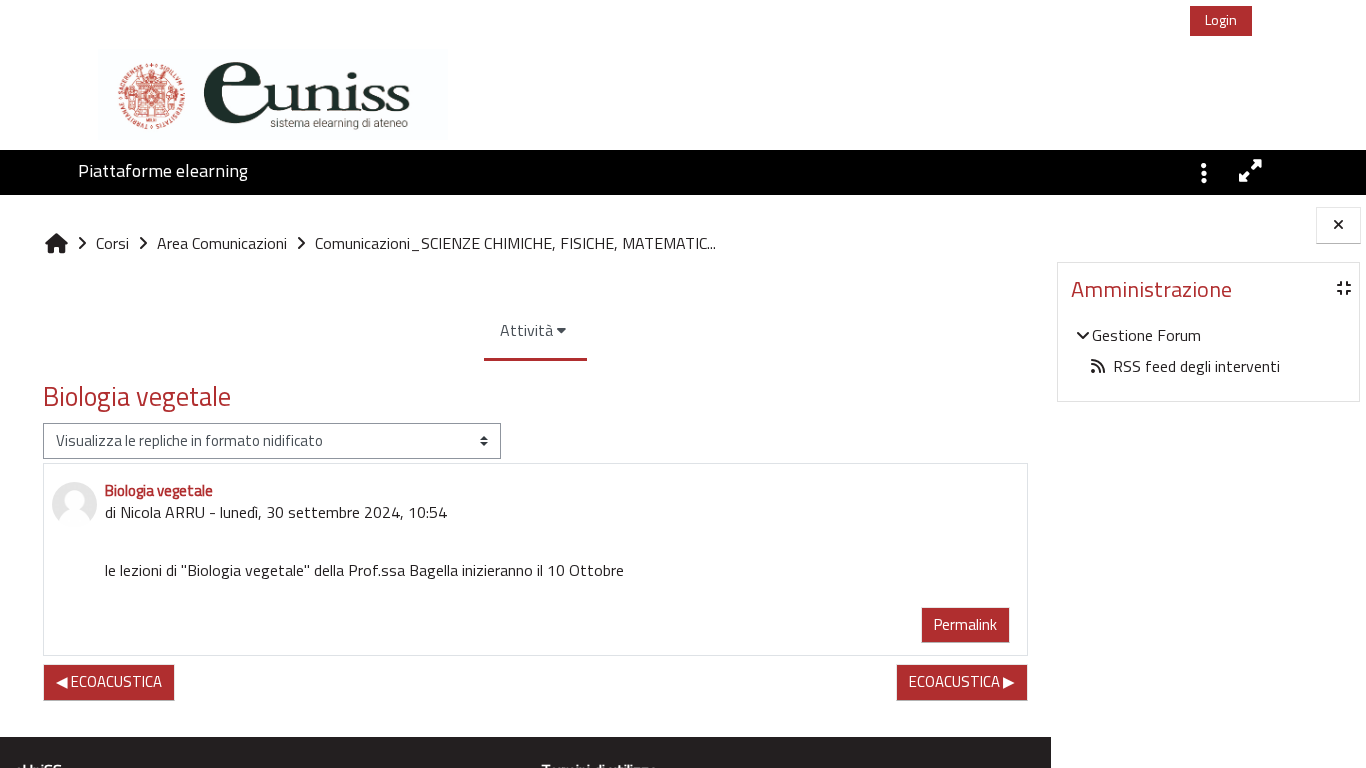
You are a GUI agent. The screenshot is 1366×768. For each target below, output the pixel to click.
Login (1221, 19)
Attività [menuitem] (526, 330)
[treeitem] (1208, 350)
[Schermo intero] (1251, 171)
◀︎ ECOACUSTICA (109, 681)
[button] (1204, 171)
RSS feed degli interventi (1196, 366)
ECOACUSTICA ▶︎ (962, 681)
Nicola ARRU (162, 512)
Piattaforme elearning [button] (163, 170)
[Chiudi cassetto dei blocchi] (1338, 225)
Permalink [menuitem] (965, 624)
